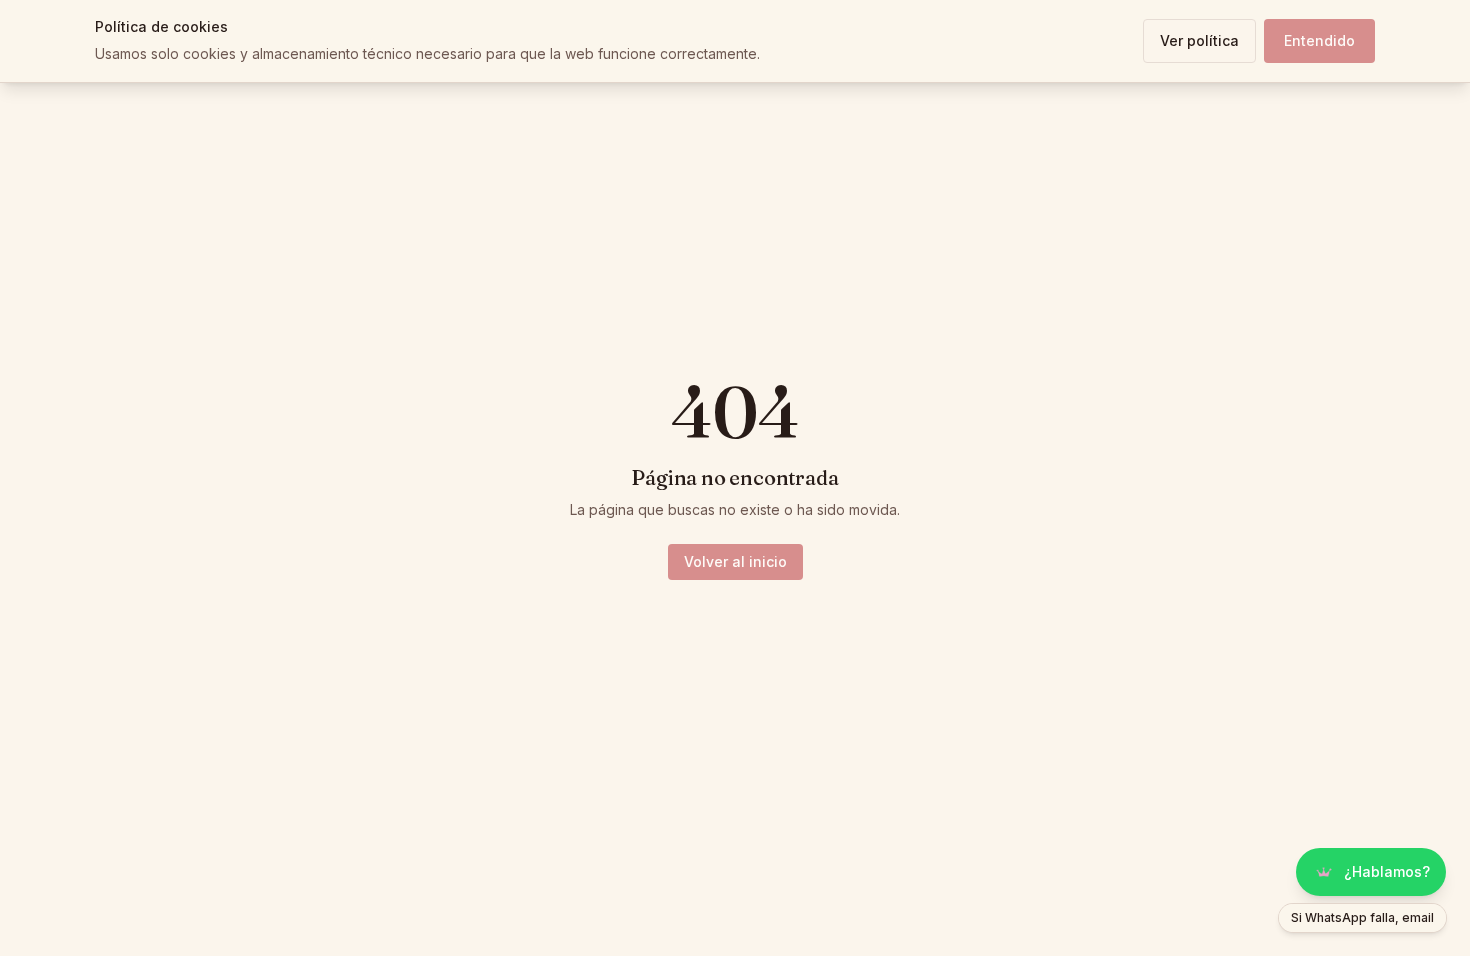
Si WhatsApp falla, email (1362, 917)
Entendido (1319, 40)
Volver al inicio (735, 561)
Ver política (1199, 40)
